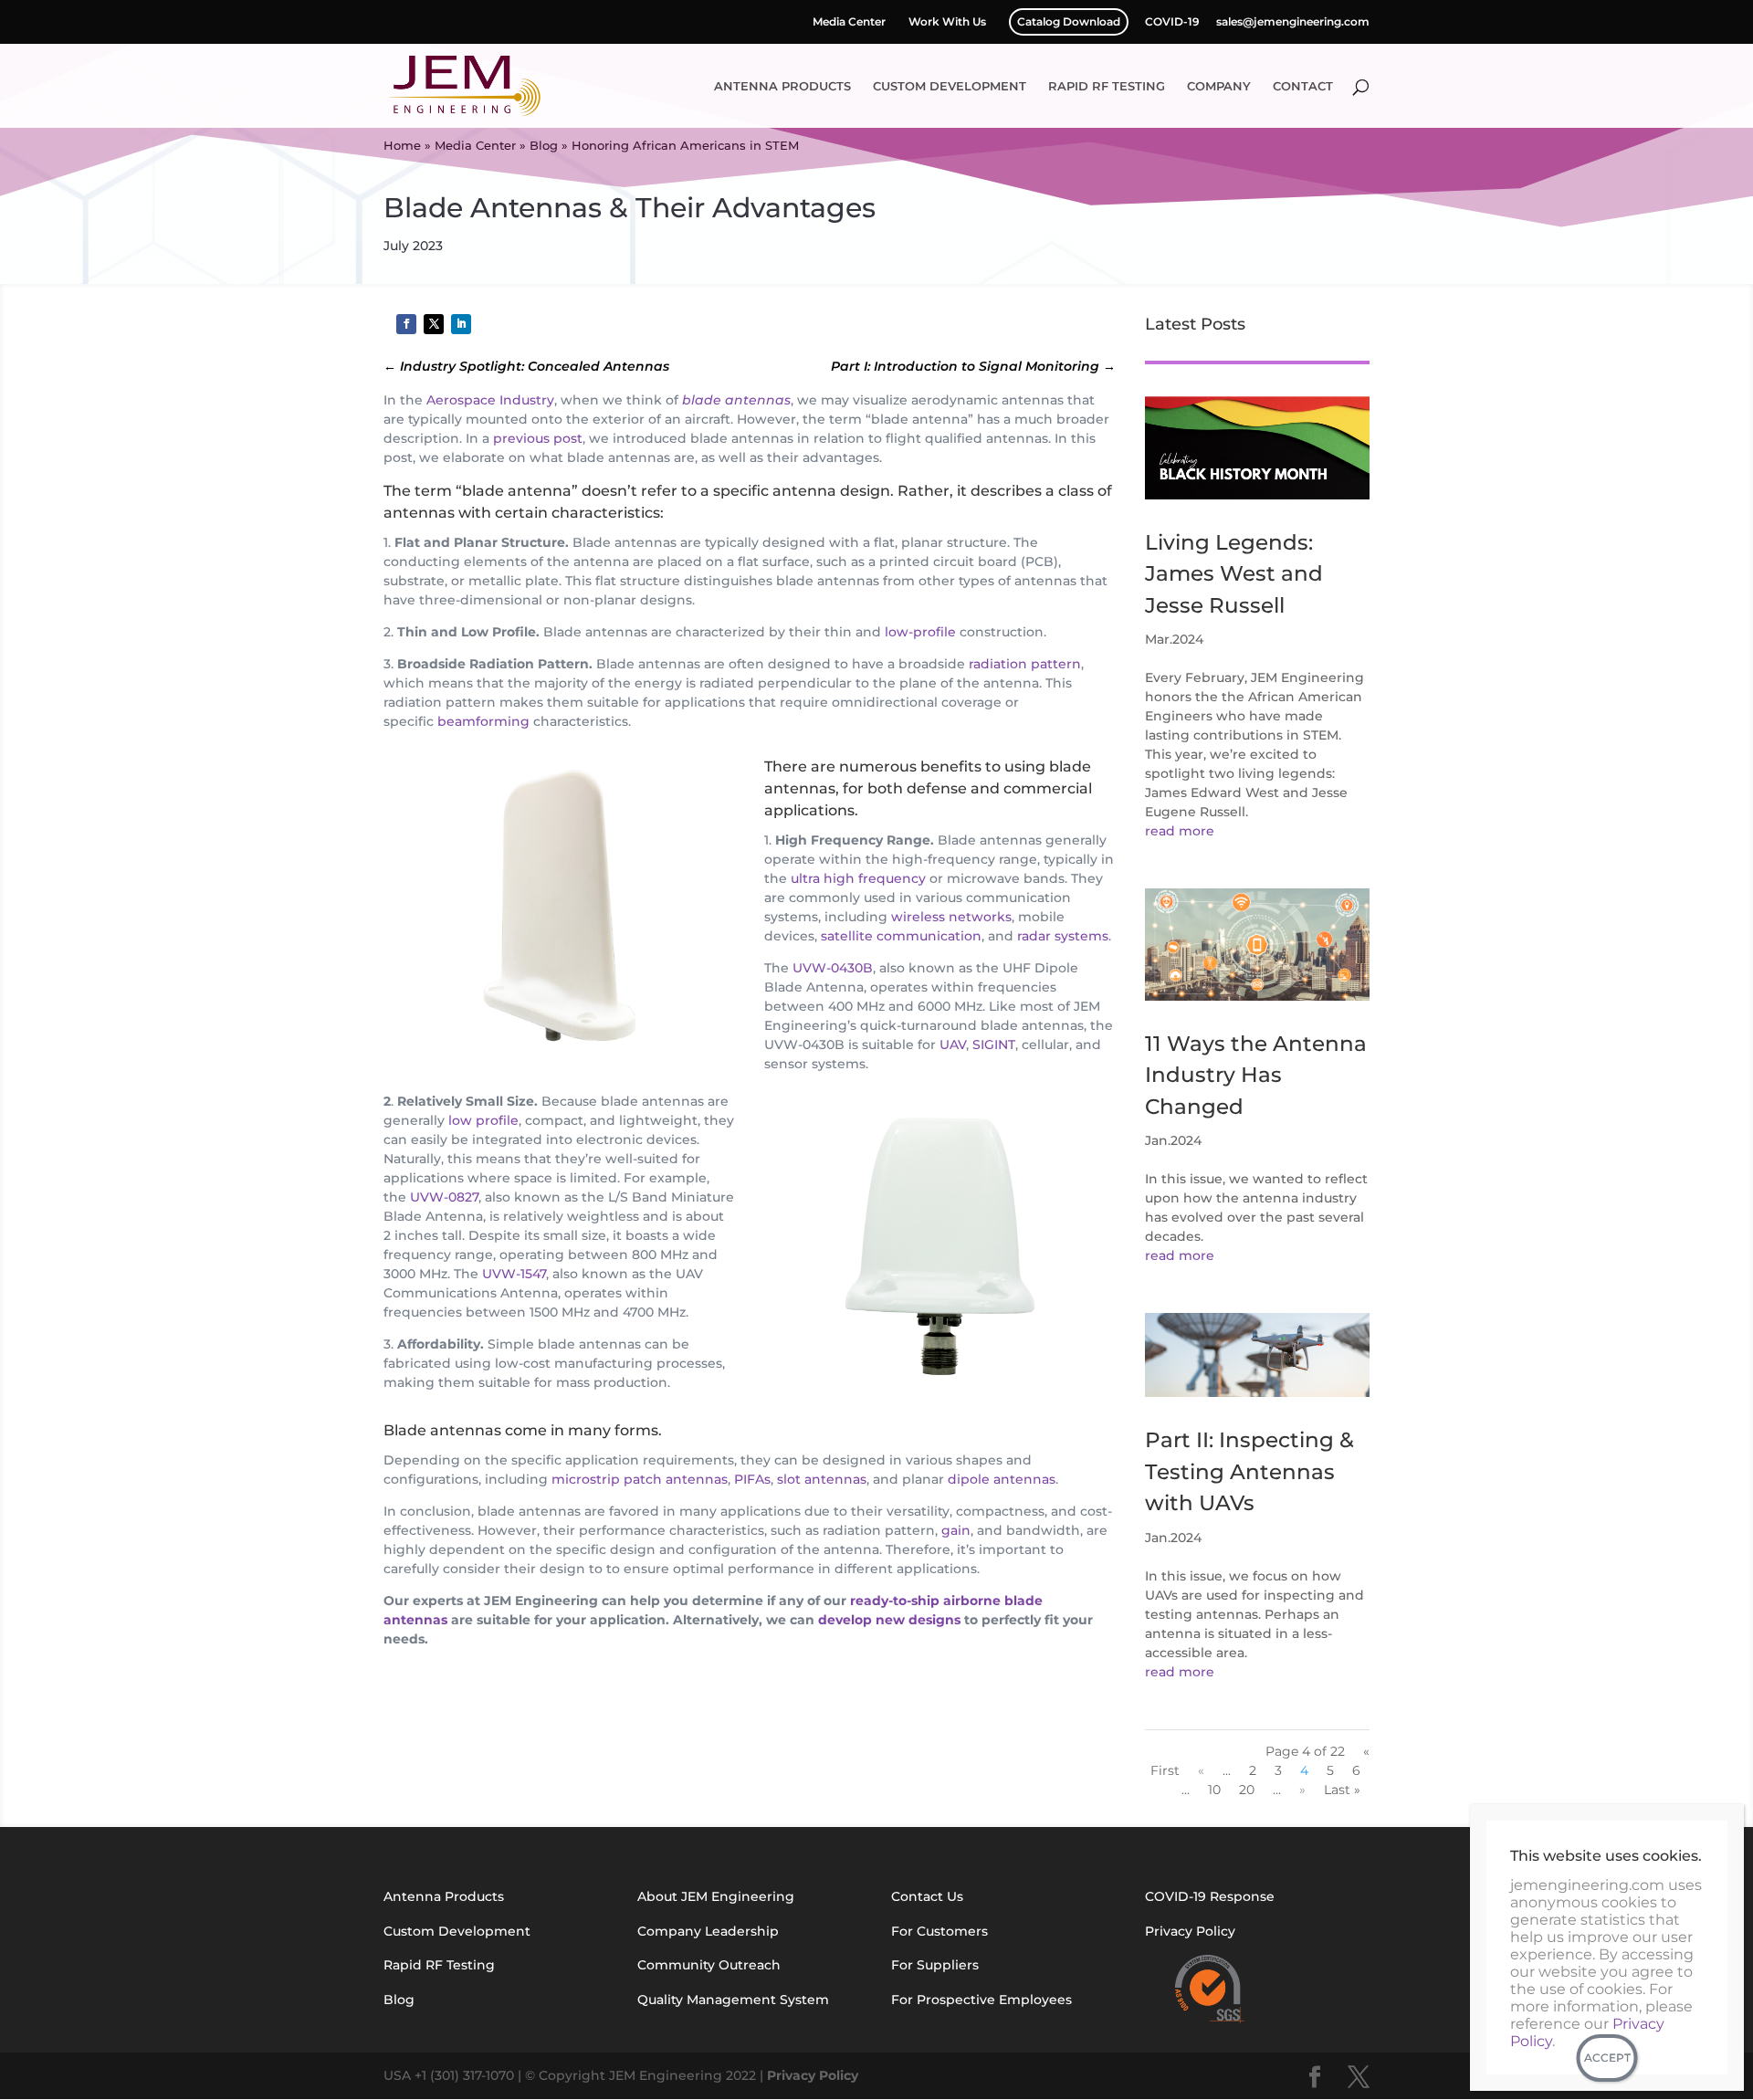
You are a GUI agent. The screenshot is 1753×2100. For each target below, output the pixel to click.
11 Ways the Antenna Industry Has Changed (1256, 1075)
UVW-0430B (833, 968)
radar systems (1063, 936)
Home (402, 145)
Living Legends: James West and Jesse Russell (1234, 574)
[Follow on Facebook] (406, 324)
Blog (544, 145)
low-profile (920, 632)
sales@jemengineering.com (1293, 22)
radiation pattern (1025, 664)
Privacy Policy (813, 2075)
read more (1180, 831)
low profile (483, 1120)
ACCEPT (1607, 2058)
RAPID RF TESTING (1107, 86)
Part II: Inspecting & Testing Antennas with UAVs (1249, 1471)
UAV (953, 1045)
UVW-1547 (514, 1274)
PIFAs (752, 1479)
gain (956, 1530)
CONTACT (1303, 86)
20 (1247, 1790)
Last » (1342, 1790)
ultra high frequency (858, 878)
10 (1214, 1790)
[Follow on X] (434, 324)
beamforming (483, 721)
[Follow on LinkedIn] (461, 324)
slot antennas (822, 1479)
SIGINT (994, 1045)
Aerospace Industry (490, 400)
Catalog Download (1069, 21)
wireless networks (951, 917)
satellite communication (901, 936)
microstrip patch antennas (640, 1479)
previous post (538, 438)
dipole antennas (1002, 1479)
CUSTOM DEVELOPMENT (950, 86)
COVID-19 (1172, 22)
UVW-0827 (444, 1197)
